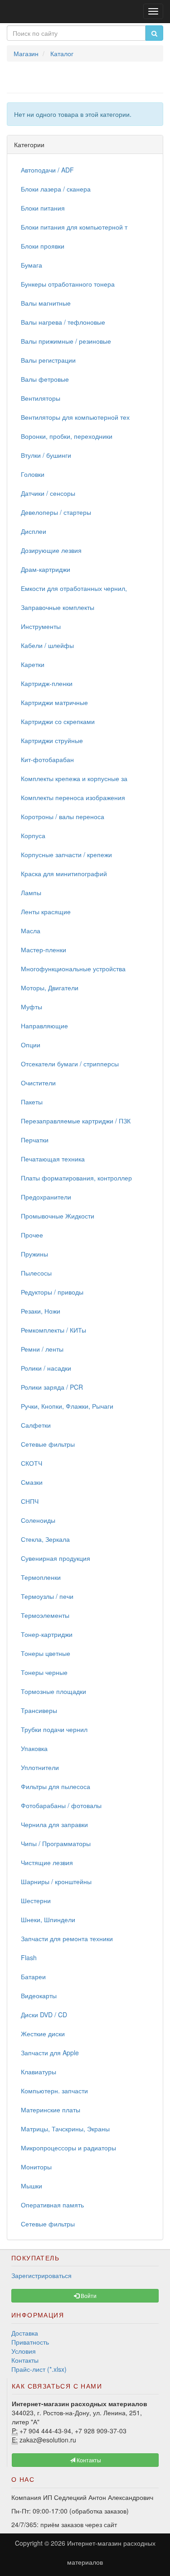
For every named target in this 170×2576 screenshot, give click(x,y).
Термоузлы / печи (47, 1596)
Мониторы (36, 2167)
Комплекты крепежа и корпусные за (74, 778)
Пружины (34, 1254)
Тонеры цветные (46, 1653)
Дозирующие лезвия (51, 550)
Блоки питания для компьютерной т (74, 227)
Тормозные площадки (53, 1691)
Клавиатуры (39, 2072)
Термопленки (41, 1577)
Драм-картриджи (46, 569)
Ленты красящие (46, 911)
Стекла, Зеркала (45, 1539)
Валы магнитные (46, 303)
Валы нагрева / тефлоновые (63, 322)
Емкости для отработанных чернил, (74, 588)
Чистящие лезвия (47, 1862)
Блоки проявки (43, 246)
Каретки (33, 664)
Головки (33, 474)
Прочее (32, 1235)
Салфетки (36, 1425)
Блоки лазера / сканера (56, 189)
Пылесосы (36, 1273)
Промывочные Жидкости (58, 1216)
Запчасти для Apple (50, 2053)
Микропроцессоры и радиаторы (68, 2148)
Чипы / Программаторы (56, 1843)
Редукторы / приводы (52, 1292)
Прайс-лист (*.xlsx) (39, 2369)
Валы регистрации (48, 360)
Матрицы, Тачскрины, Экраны (65, 2129)
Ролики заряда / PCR (52, 1387)
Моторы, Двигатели (50, 988)
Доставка (25, 2333)
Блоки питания (43, 208)
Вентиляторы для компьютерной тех (75, 417)
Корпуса (33, 835)
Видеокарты (39, 1996)
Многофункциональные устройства (73, 969)
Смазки (32, 1482)
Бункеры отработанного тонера (68, 284)
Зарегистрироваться (41, 2275)
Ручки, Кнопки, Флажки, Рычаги (67, 1406)
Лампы (31, 892)
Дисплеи (34, 531)
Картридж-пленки (47, 683)
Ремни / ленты (42, 1349)
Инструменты (41, 626)
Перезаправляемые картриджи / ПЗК (76, 1121)
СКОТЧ (32, 1463)
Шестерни (36, 1900)
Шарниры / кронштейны (56, 1881)
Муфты (32, 1007)
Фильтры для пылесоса (56, 1786)
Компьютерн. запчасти (54, 2091)
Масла (31, 931)
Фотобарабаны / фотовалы (61, 1805)
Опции (31, 1045)
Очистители (38, 1083)
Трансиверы (39, 1710)
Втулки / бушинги (46, 455)
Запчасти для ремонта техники (67, 1938)
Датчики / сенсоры (48, 493)
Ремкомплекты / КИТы (53, 1330)
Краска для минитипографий (64, 873)
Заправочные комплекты (58, 607)
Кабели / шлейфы (47, 645)
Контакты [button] (88, 2460)
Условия (24, 2351)
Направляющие (44, 1026)
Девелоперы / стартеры (56, 512)
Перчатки (35, 1140)
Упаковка (34, 1748)
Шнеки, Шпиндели (48, 1919)
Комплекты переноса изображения (73, 797)
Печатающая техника (53, 1159)
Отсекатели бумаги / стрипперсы (70, 1064)
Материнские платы (51, 2110)
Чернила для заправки (54, 1824)
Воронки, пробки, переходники (67, 436)
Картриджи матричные (54, 702)
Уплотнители (40, 1767)
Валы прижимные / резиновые (66, 341)
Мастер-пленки (44, 950)
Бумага (32, 265)
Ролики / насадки (46, 1368)
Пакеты (32, 1102)
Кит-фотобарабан (47, 759)
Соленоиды (38, 1520)
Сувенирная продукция (56, 1558)
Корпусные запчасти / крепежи (66, 854)
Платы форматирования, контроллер (76, 1178)
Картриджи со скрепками (58, 721)
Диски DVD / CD (44, 2015)
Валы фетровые (45, 379)
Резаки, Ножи (41, 1311)
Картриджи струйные (52, 740)
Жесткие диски (43, 2034)
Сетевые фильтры (48, 1444)
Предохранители (46, 1197)
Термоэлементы (45, 1615)
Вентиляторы (41, 398)
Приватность (30, 2342)
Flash (29, 1957)
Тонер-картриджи (47, 1634)
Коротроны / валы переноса (63, 816)
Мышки (32, 2186)
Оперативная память (52, 2205)
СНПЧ (30, 1501)
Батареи (33, 1976)
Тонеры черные (44, 1672)
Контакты (25, 2360)
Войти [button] (88, 2295)
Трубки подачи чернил (54, 1729)
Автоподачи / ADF (47, 170)
